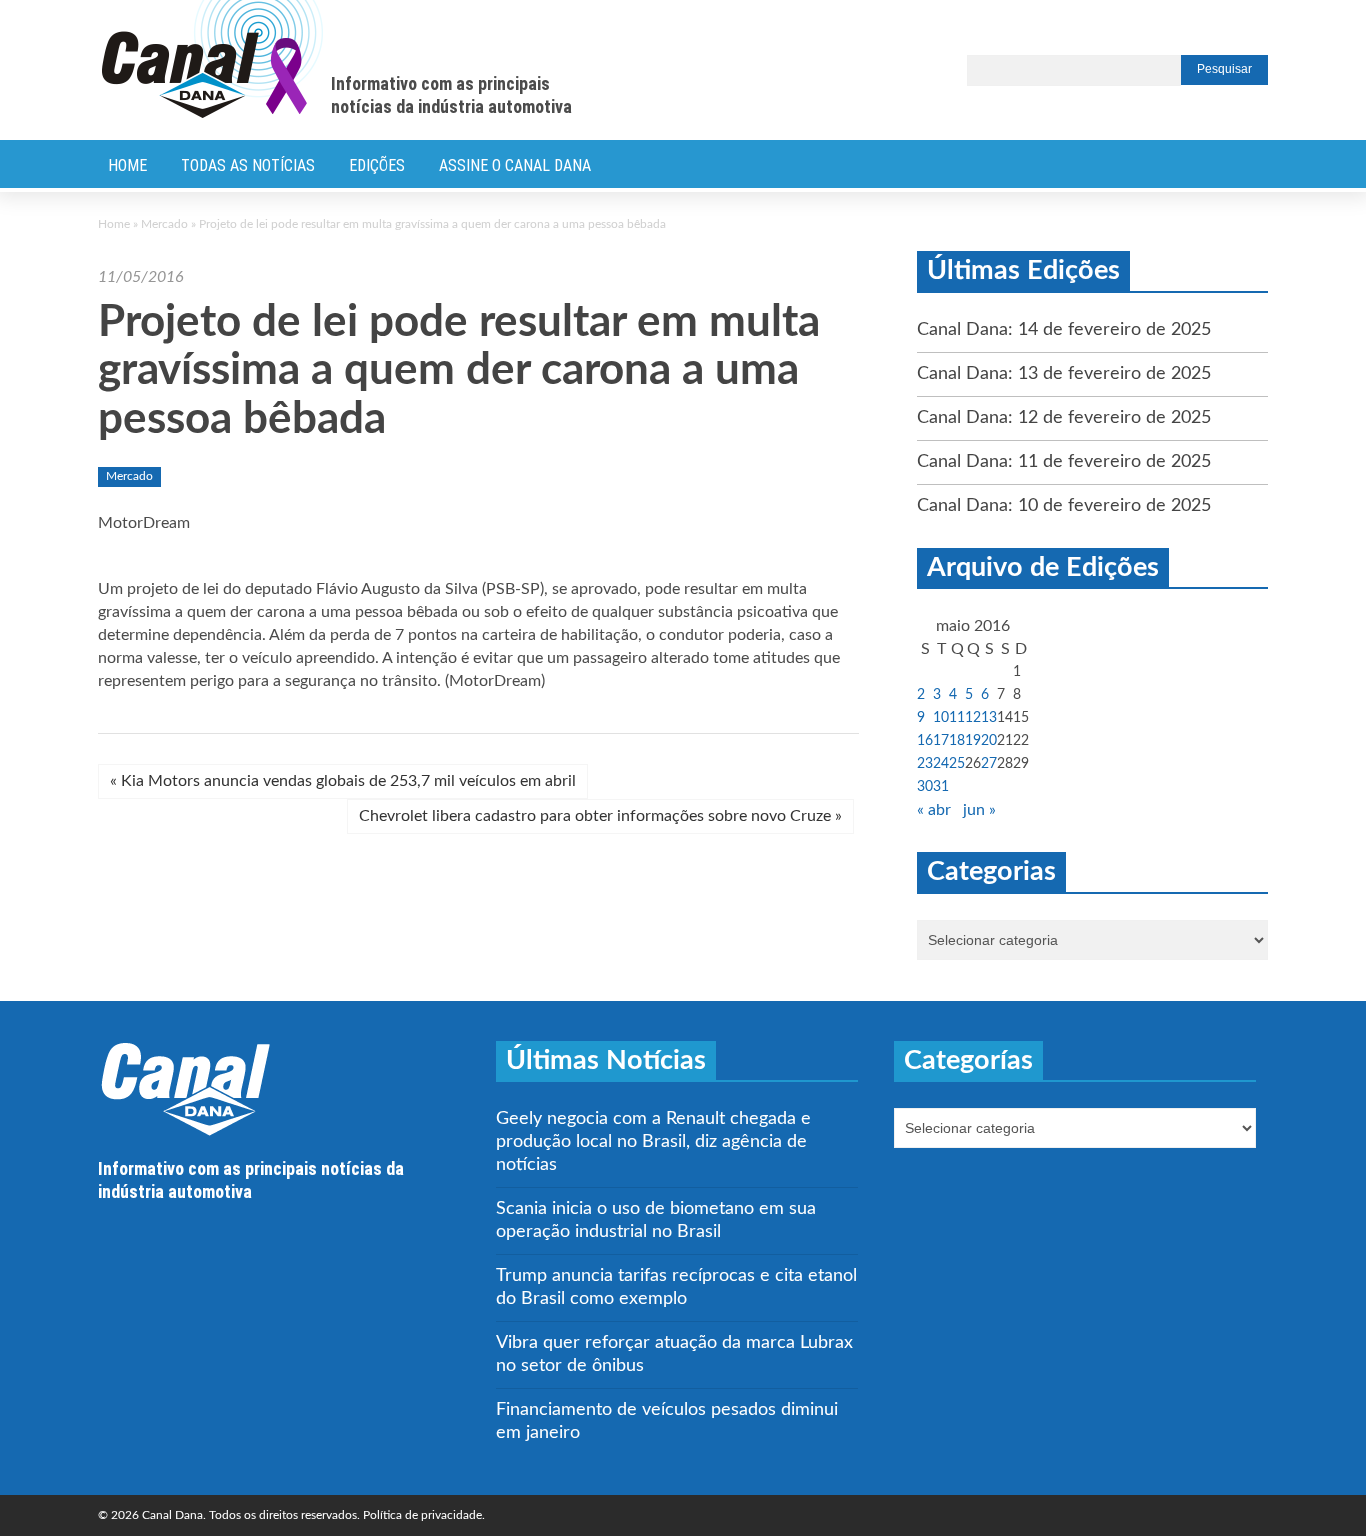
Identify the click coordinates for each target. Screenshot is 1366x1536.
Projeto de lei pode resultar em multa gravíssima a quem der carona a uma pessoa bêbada (459, 371)
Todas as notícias (248, 165)
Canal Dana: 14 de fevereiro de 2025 (1064, 330)
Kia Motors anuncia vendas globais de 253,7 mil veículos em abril (343, 781)
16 (925, 741)
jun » (979, 810)
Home (127, 165)
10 (941, 718)
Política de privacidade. (424, 1515)
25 (957, 764)
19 (973, 741)
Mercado (164, 224)
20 (989, 741)
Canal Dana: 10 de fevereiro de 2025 (1064, 506)
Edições (377, 165)
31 (941, 787)
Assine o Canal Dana (515, 165)
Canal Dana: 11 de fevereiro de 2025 (1064, 462)
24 (941, 764)
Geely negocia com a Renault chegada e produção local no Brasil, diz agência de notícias (653, 1142)
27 (989, 764)
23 (925, 764)
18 (957, 741)
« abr (934, 810)
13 (989, 718)
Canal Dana (212, 60)
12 (973, 718)
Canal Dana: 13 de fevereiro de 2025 (1064, 374)
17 (941, 741)
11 (957, 718)
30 (925, 787)
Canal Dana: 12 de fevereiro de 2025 (1064, 418)
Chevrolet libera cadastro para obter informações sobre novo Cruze (600, 816)
